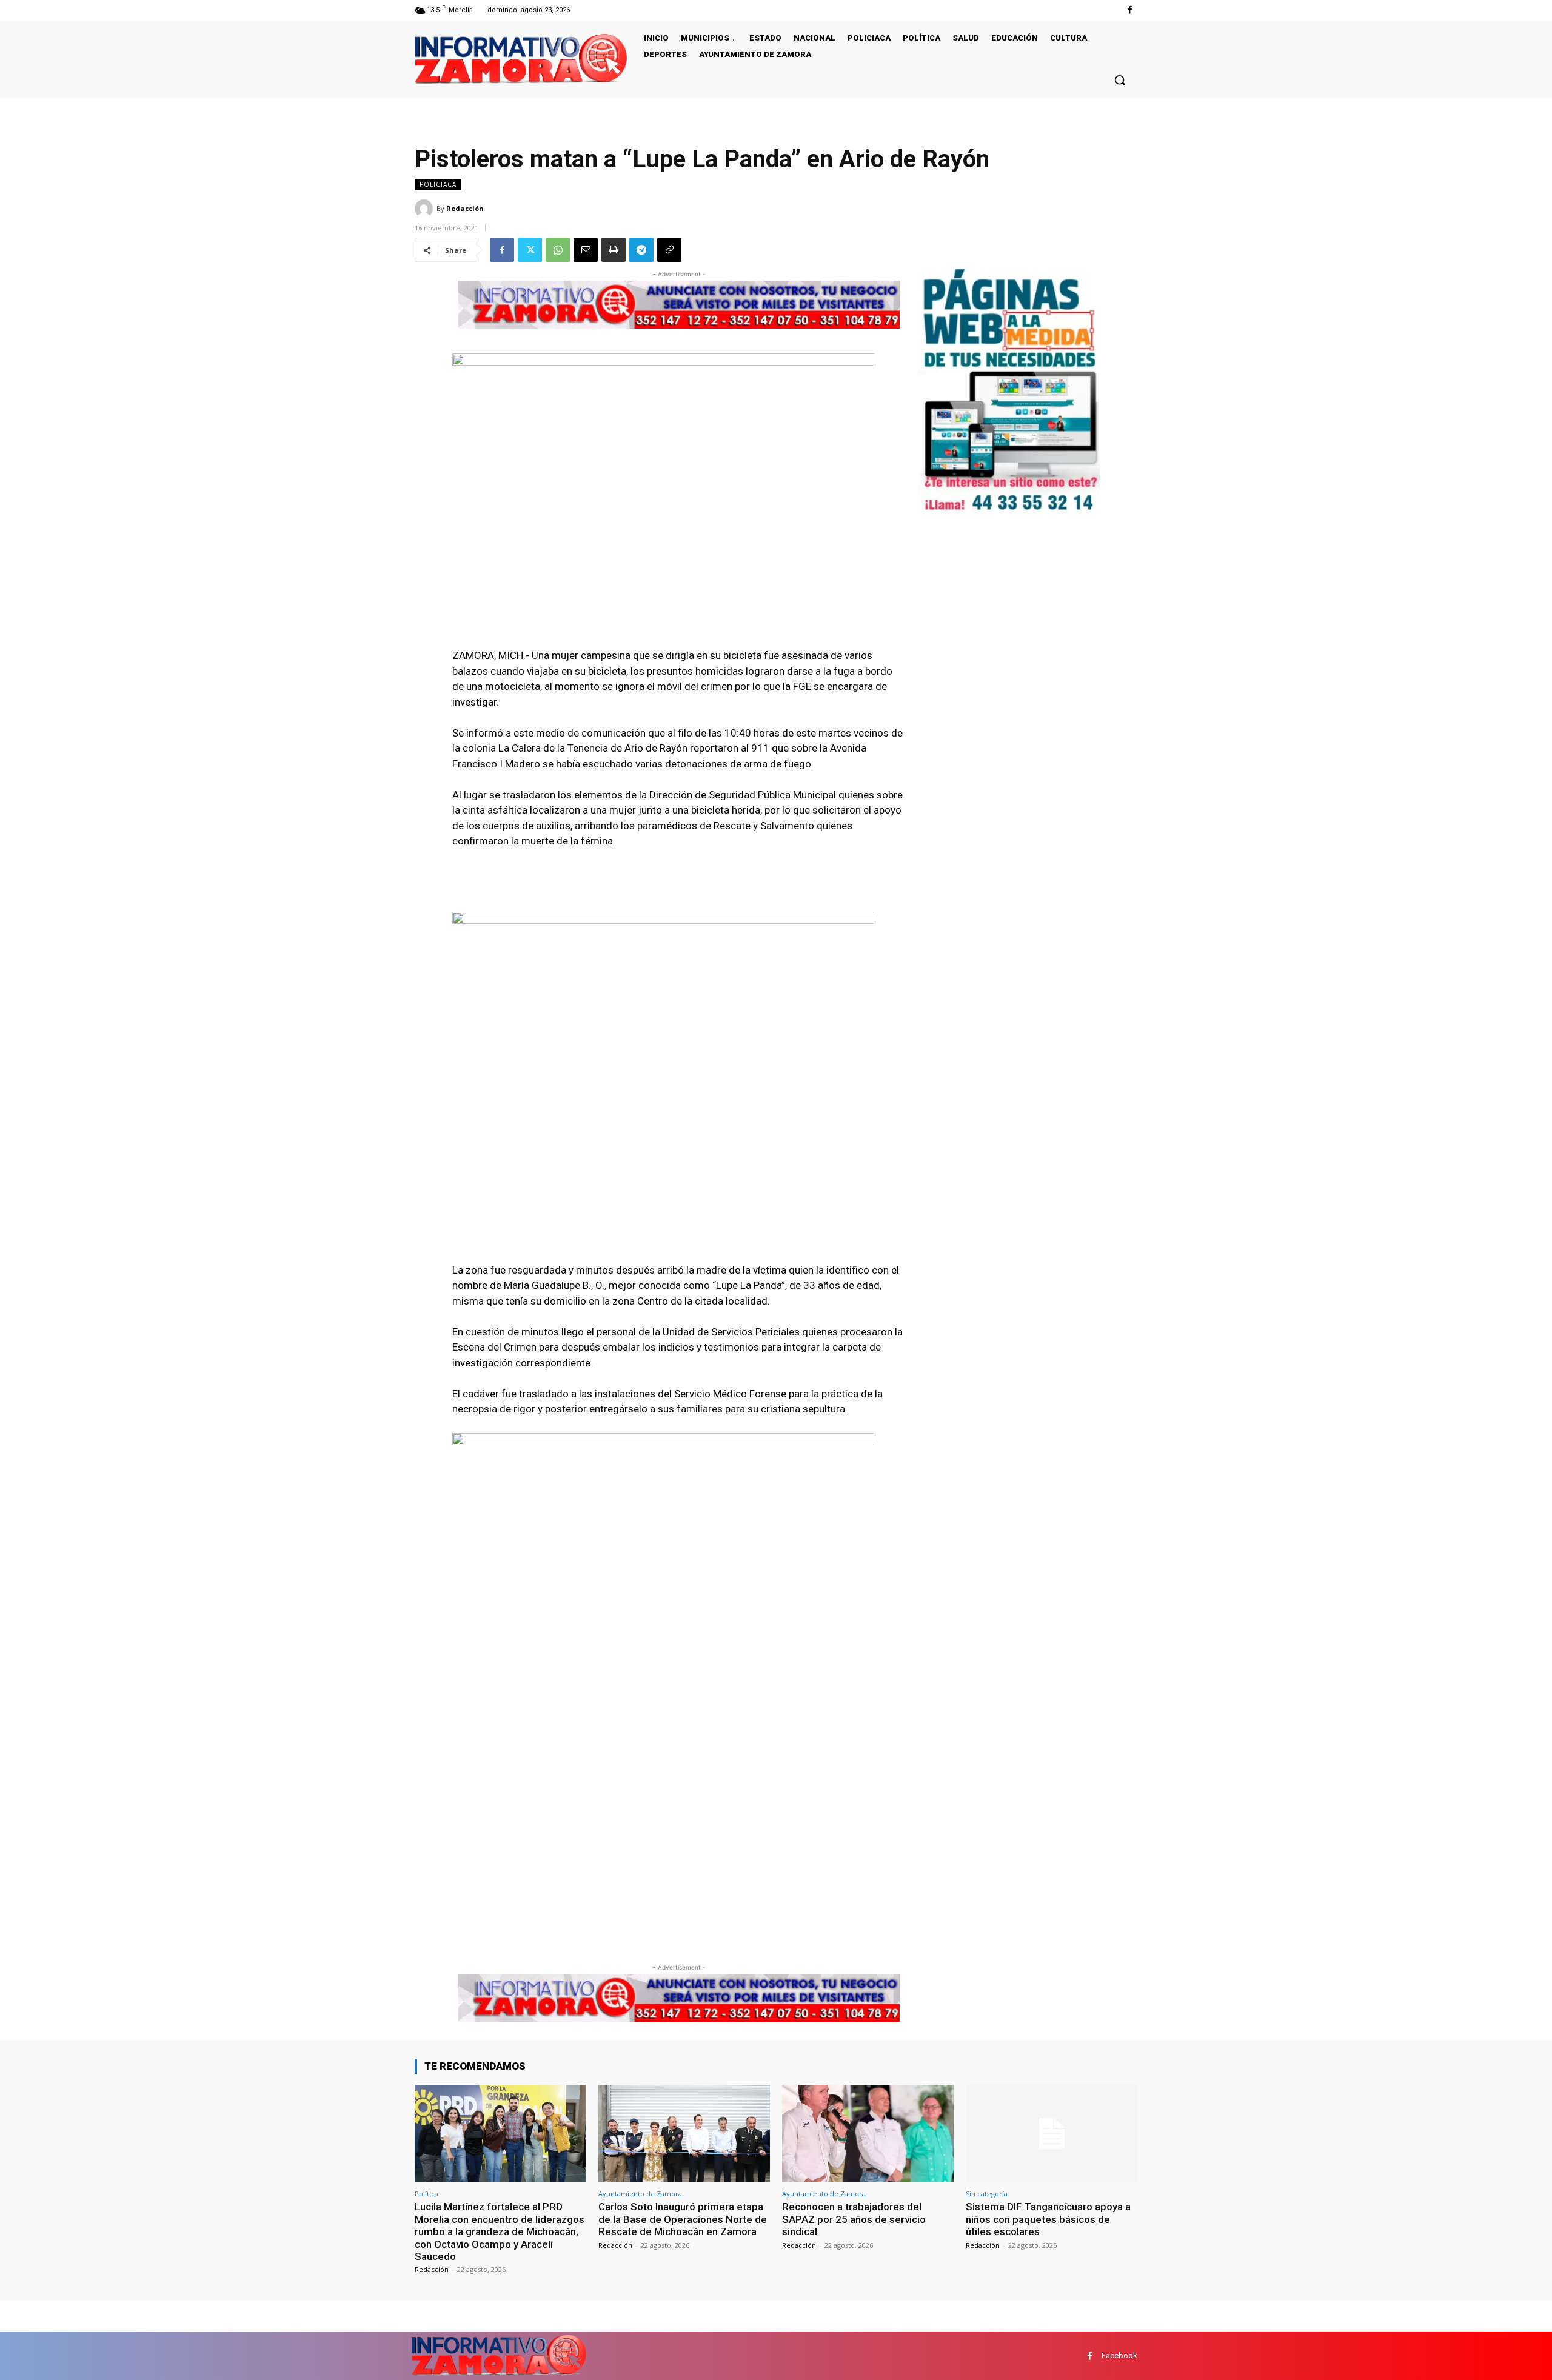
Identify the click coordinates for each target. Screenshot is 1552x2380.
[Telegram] (641, 250)
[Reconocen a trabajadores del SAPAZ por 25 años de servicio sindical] (868, 2134)
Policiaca (438, 184)
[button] (1120, 80)
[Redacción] (426, 209)
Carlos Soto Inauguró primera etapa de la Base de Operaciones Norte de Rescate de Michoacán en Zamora (683, 2219)
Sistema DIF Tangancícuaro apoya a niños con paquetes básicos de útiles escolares (1048, 2219)
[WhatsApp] (558, 250)
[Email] (586, 250)
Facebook (1119, 2355)
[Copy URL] (669, 250)
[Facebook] (1130, 10)
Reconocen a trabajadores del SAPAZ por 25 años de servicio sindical (854, 2219)
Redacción (465, 208)
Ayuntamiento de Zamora (640, 2194)
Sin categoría (987, 2194)
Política (426, 2194)
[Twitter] (530, 250)
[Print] (614, 250)
